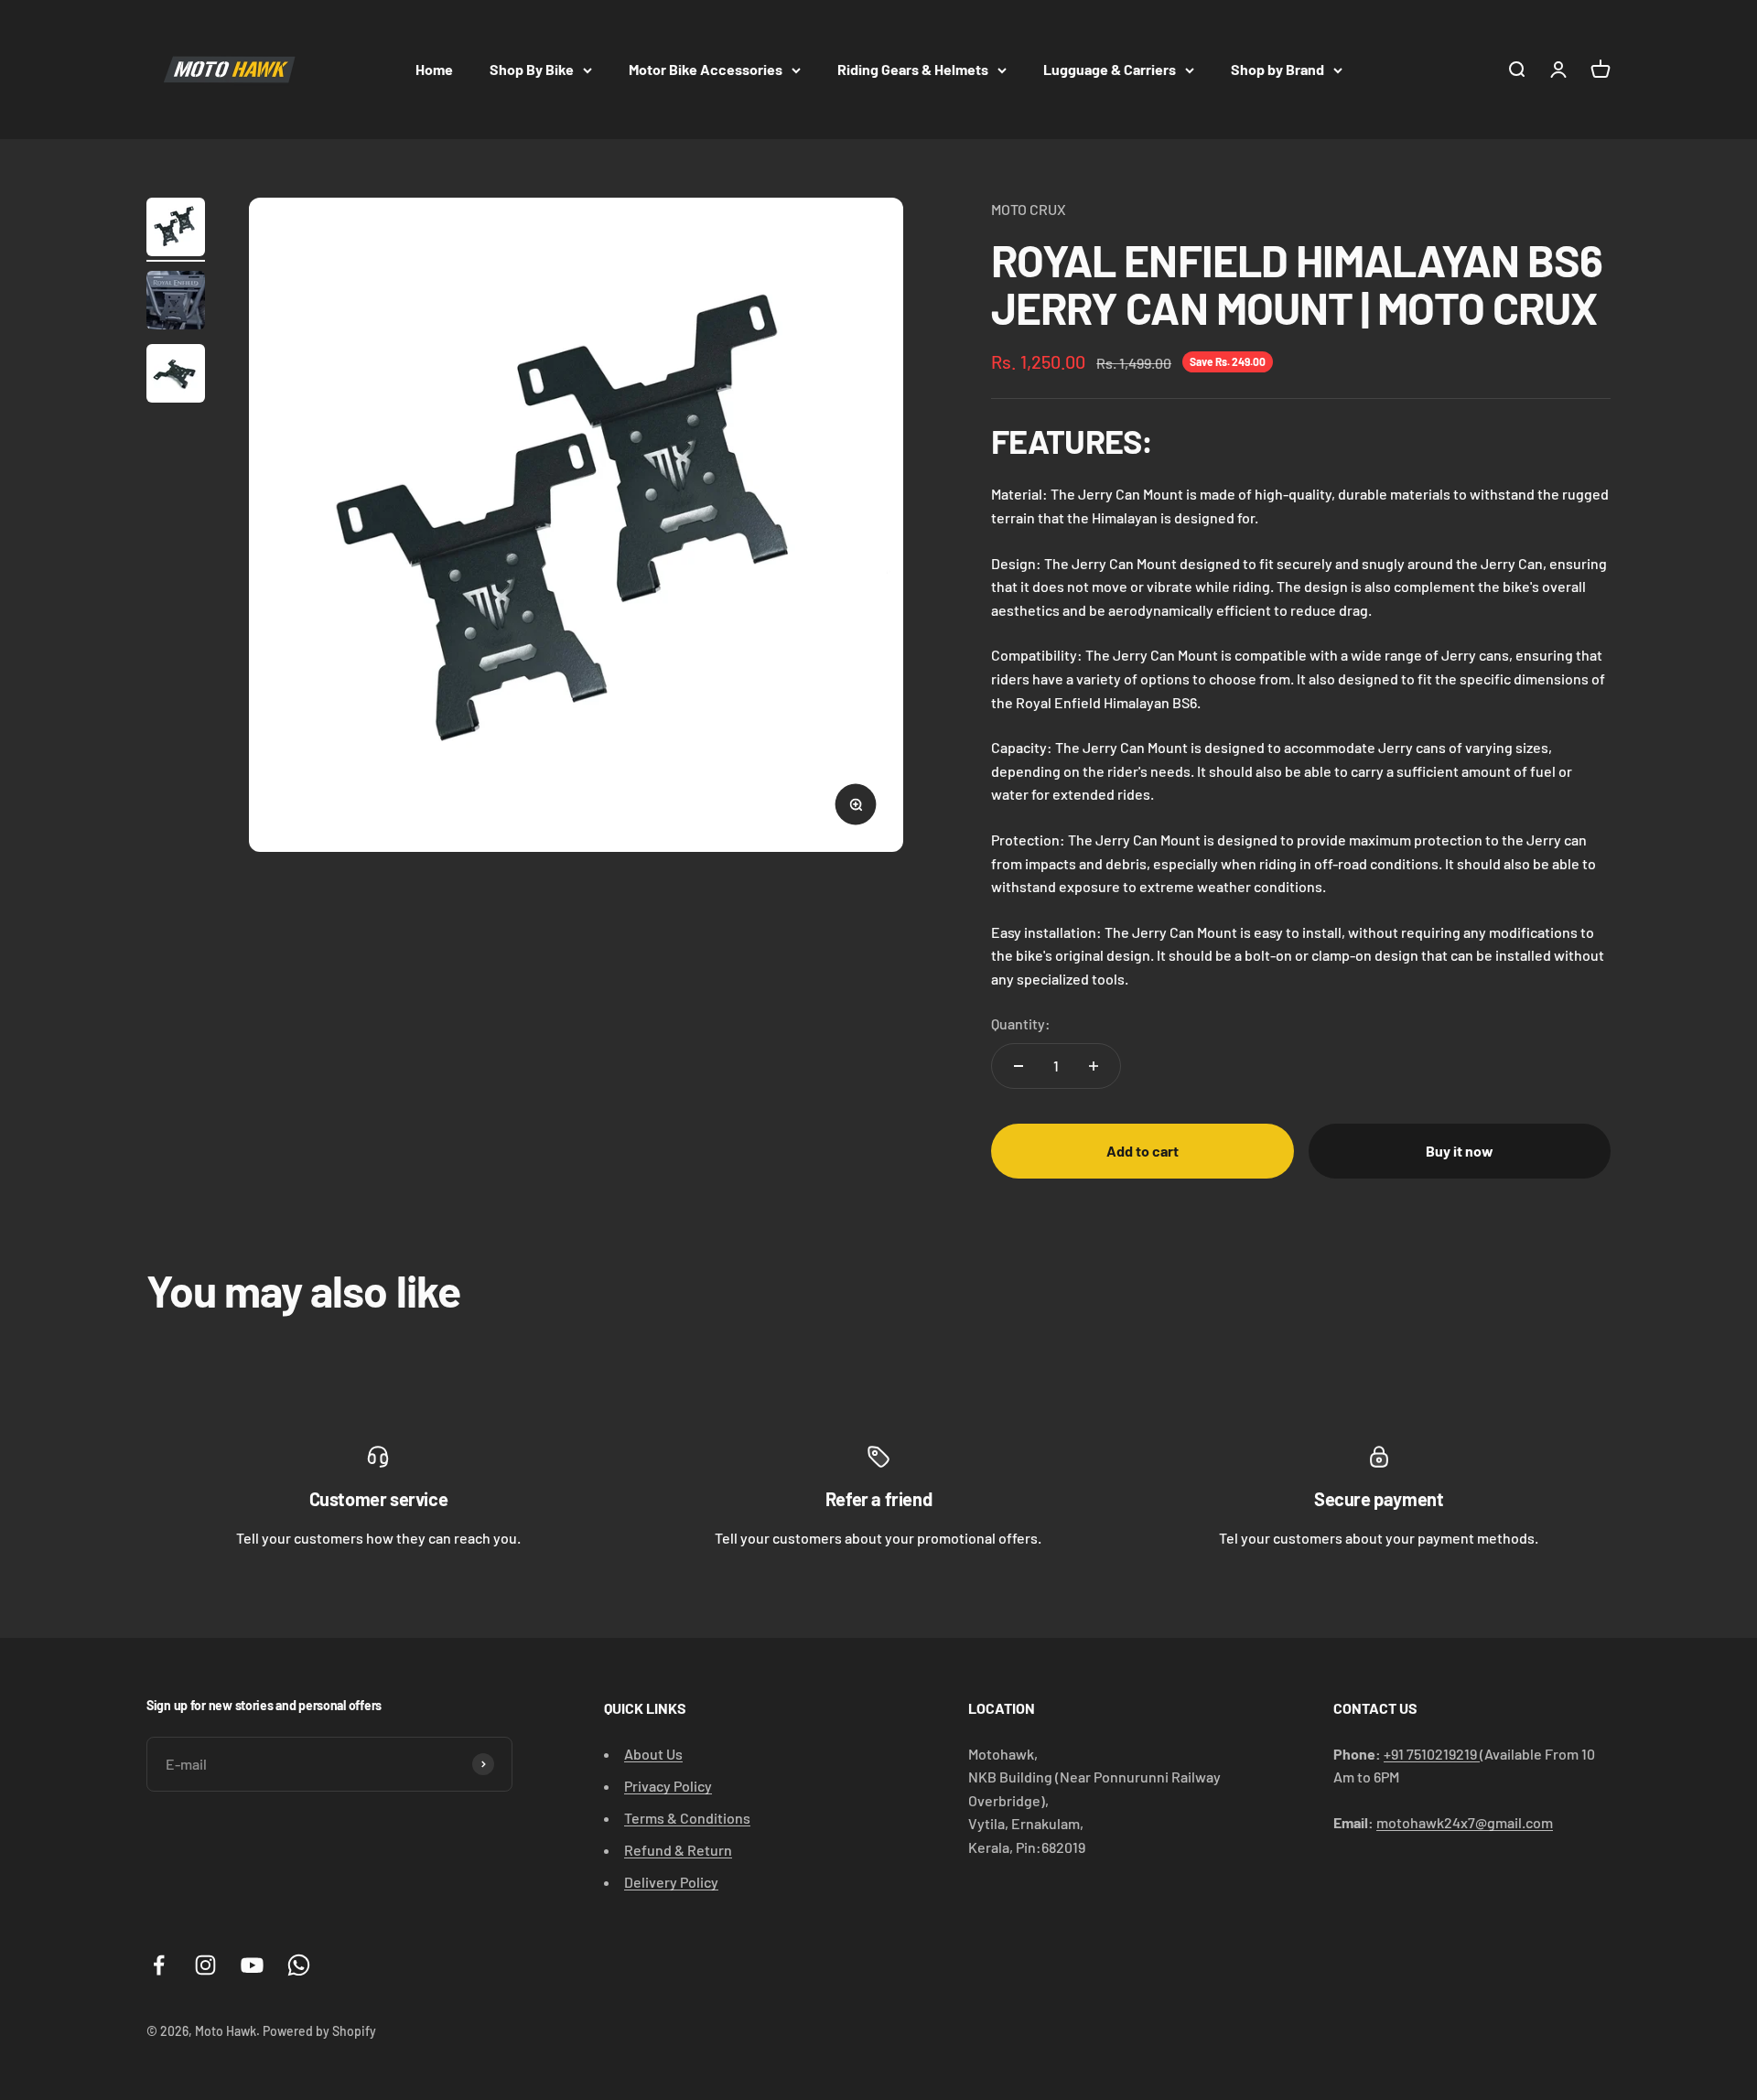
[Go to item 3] (176, 376)
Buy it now (1460, 1151)
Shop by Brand (1277, 69)
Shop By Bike (532, 69)
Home (434, 69)
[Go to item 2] (176, 303)
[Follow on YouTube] (252, 1965)
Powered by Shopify (319, 2031)
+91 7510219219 (1432, 1754)
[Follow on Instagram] (205, 1965)
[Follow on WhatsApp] (299, 1965)
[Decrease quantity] (1019, 1066)
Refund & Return (678, 1850)
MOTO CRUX (1029, 209)
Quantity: (1021, 1023)
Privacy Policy (668, 1786)
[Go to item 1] (176, 230)
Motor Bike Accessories (706, 69)
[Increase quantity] (1094, 1066)
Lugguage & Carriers (1110, 69)
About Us (653, 1754)
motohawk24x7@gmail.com (1465, 1822)
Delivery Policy (671, 1882)
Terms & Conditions (687, 1818)
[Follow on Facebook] (159, 1965)
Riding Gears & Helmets (913, 69)
